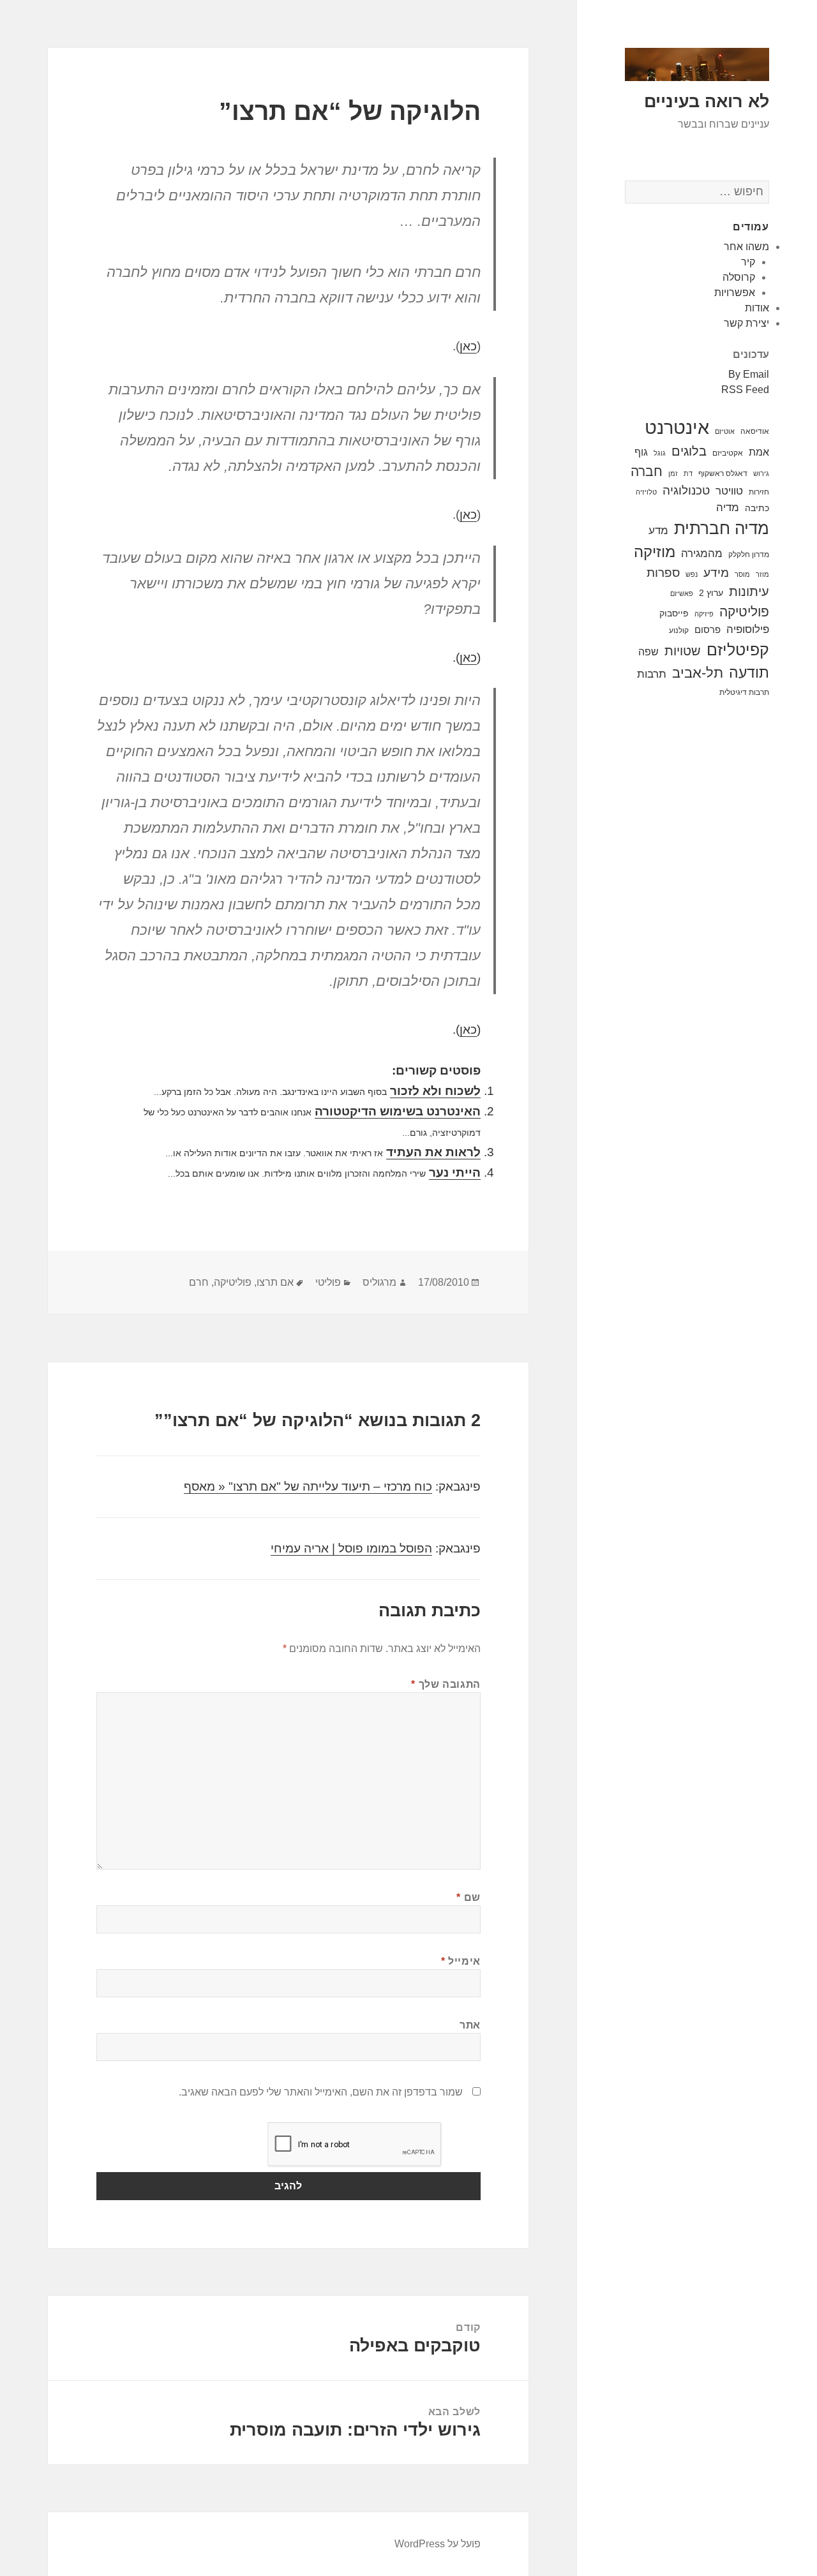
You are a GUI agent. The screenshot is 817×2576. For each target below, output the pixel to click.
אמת (759, 452)
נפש (692, 574)
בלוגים (689, 451)
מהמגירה (702, 554)
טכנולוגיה (686, 490)
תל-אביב (698, 673)
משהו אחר (746, 247)
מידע (716, 572)
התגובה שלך (446, 1684)
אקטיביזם (728, 453)
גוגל (660, 453)
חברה (647, 472)
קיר (748, 262)
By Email (749, 374)
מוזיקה (655, 552)
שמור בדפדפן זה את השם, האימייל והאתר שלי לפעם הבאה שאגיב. (321, 2092)
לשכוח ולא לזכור (435, 1091)
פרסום (708, 629)
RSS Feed (745, 390)
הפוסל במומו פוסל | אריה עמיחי (351, 1548)
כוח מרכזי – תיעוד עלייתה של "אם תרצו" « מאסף (308, 1486)
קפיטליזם (738, 650)
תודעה (749, 673)
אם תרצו (275, 1282)
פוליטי (328, 1282)
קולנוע (679, 630)
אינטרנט (677, 427)
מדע (658, 531)
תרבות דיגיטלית (744, 692)
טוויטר (729, 491)
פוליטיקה (744, 612)
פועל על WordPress (438, 2544)
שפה (648, 651)
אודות (757, 308)
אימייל (461, 1961)
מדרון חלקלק (749, 555)
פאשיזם (682, 593)
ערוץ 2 (711, 593)
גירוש (761, 473)
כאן (468, 346)
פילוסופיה (748, 629)
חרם (199, 1282)
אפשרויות (735, 293)
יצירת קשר (746, 323)
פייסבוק (674, 613)
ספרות (663, 572)
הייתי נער (455, 1173)
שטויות (683, 651)
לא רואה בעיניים (707, 101)
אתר (470, 2025)
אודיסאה (755, 431)
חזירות (759, 492)
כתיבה (757, 508)
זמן (673, 473)
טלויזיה (646, 492)
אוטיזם (725, 431)
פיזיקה (704, 614)
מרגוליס (379, 1282)
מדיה (728, 508)
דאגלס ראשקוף (723, 473)
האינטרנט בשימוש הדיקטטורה (398, 1111)
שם (468, 1897)
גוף (641, 452)
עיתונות (749, 592)
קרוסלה (739, 277)
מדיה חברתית (722, 528)
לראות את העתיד (433, 1152)
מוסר (742, 574)
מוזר (762, 574)
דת (688, 473)
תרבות (652, 674)
